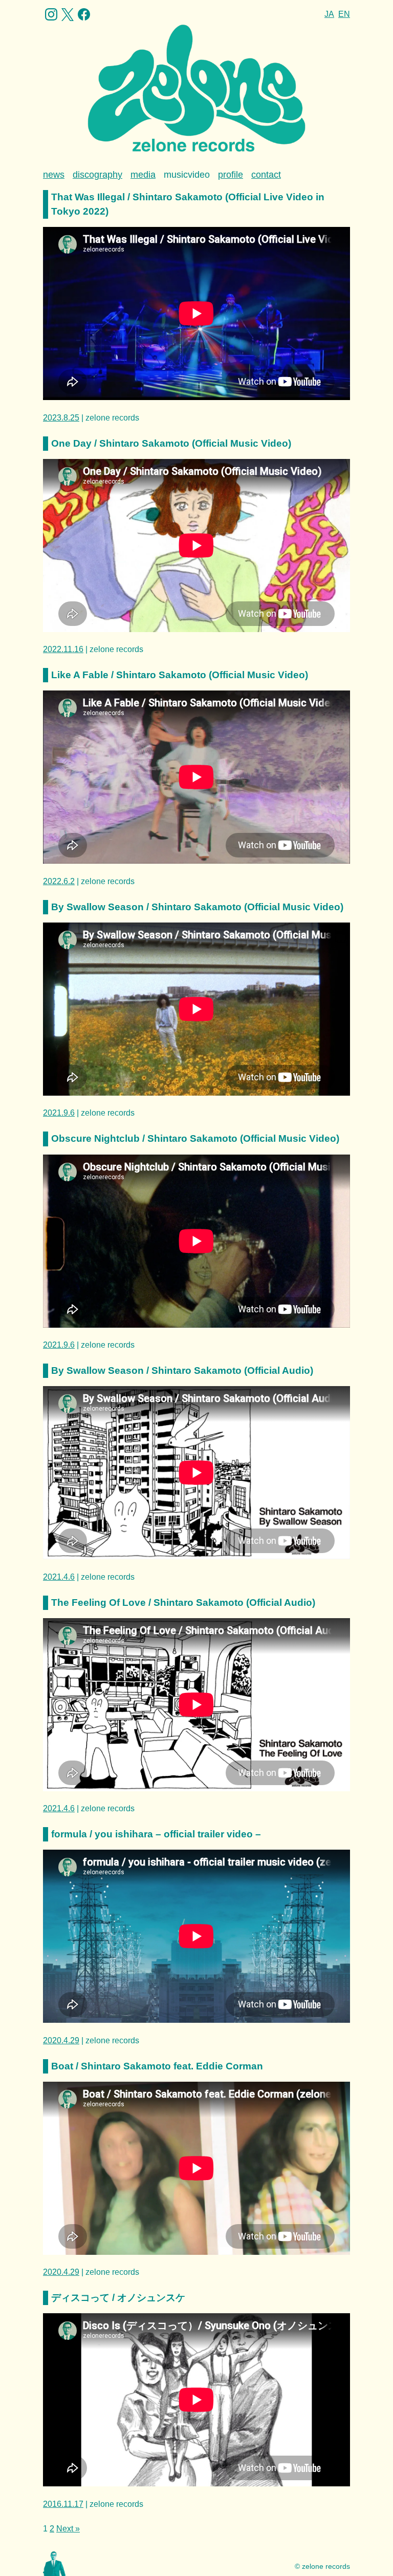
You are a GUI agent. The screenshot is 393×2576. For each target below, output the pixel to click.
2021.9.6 (59, 1113)
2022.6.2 (59, 881)
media (143, 175)
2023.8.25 (61, 418)
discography (97, 175)
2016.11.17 (63, 2504)
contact (266, 175)
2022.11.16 (63, 649)
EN (344, 14)
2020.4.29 (61, 2040)
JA (329, 14)
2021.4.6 (59, 1577)
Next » (68, 2529)
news (54, 175)
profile (231, 175)
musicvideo (187, 175)
